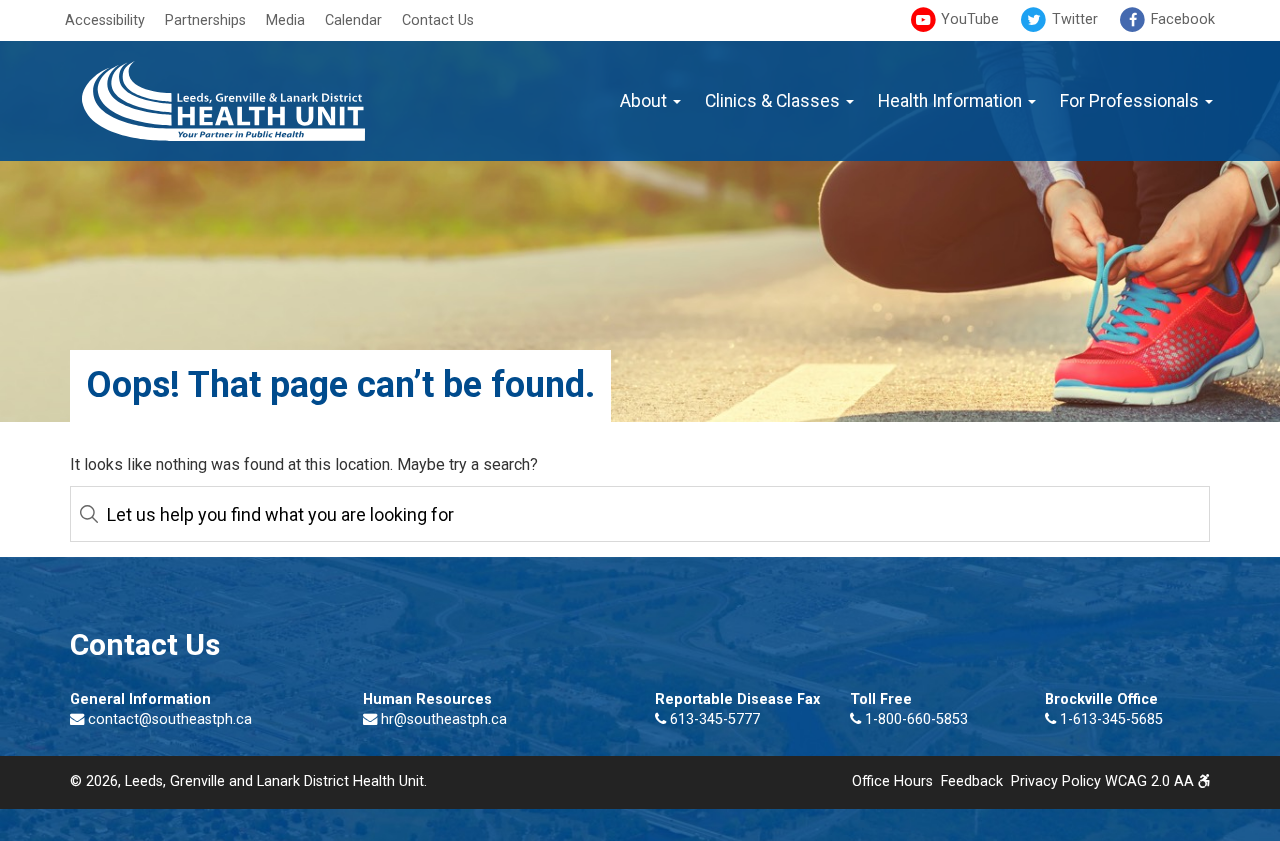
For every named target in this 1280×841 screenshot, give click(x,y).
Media (285, 20)
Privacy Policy (1056, 781)
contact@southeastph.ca (170, 719)
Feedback (972, 781)
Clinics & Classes (774, 101)
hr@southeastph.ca (444, 719)
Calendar (353, 20)
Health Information (952, 101)
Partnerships (205, 20)
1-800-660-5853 (914, 719)
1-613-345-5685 (1109, 719)
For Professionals (1131, 101)
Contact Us (438, 20)
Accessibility (105, 20)
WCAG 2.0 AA (1151, 781)
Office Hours (892, 781)
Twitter (1073, 19)
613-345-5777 (713, 719)
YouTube (968, 19)
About (645, 101)
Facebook (1181, 19)
